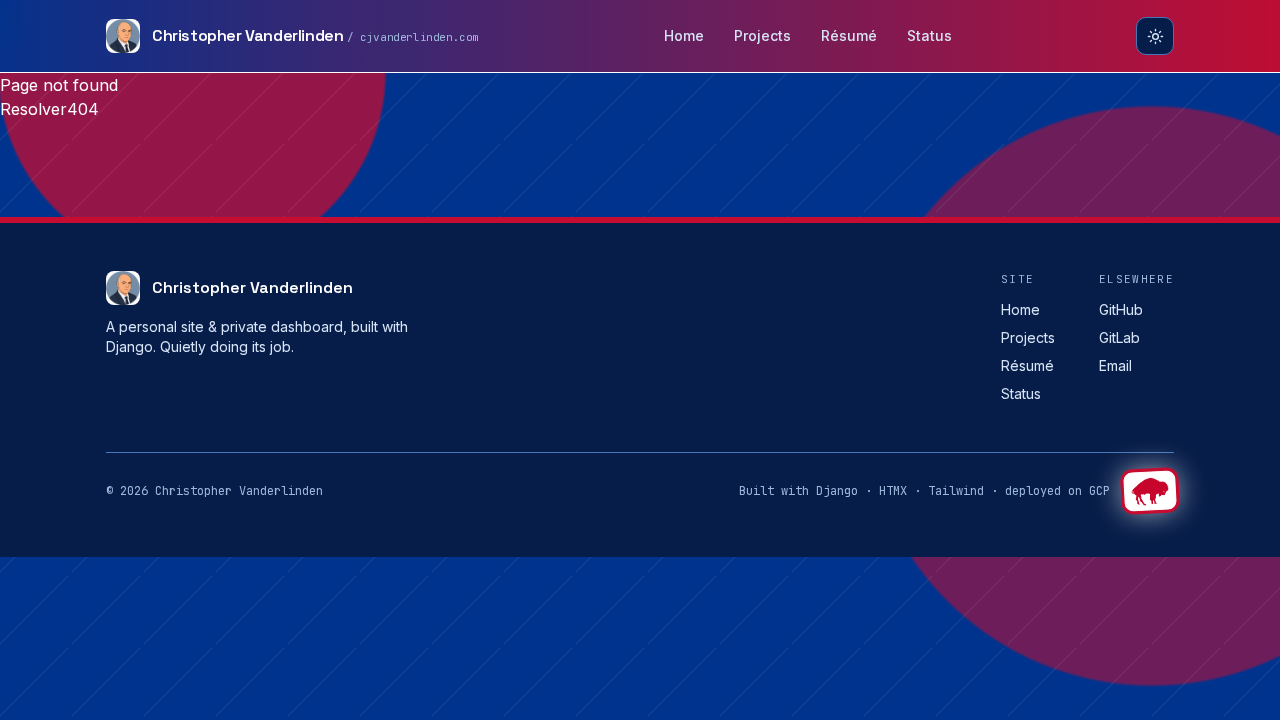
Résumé (849, 35)
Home (684, 35)
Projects (762, 35)
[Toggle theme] (1155, 36)
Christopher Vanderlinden (252, 287)
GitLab (1119, 337)
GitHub (1121, 309)
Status (929, 35)
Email (1115, 365)
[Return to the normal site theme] (1150, 491)
